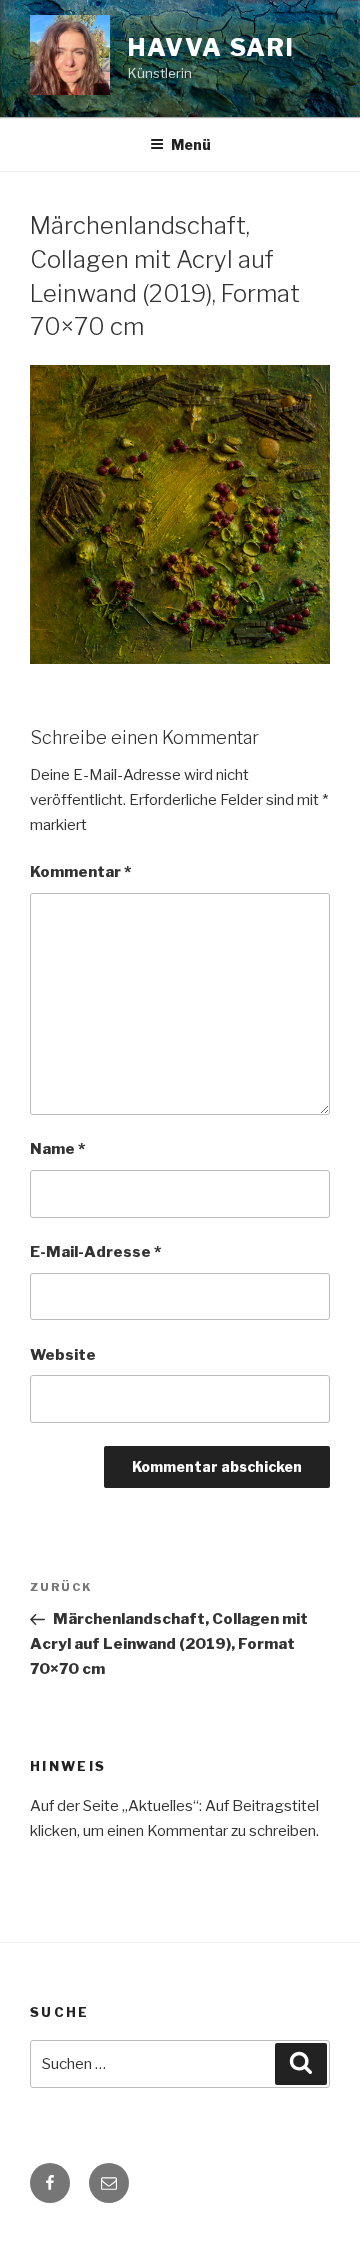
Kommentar (80, 872)
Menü (191, 144)
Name (57, 1149)
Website (63, 1355)
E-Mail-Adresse (95, 1252)
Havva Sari (211, 47)
